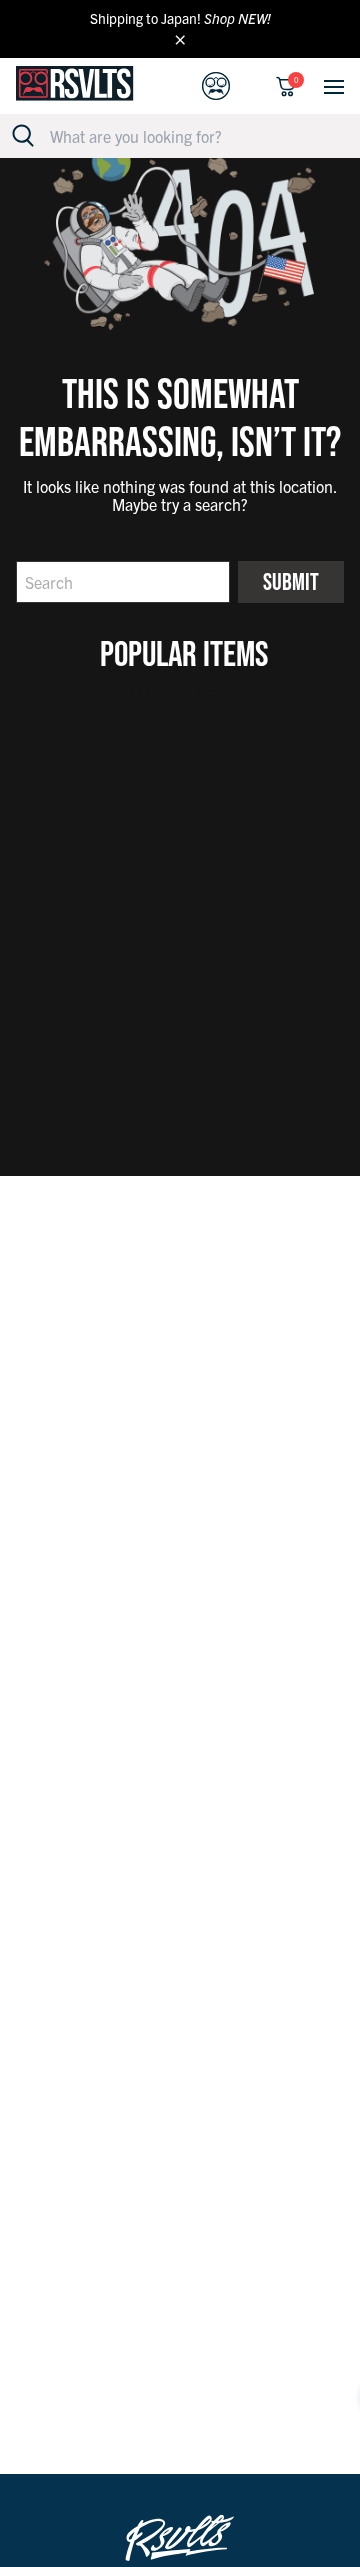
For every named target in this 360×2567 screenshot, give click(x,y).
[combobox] (191, 136)
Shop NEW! (237, 18)
